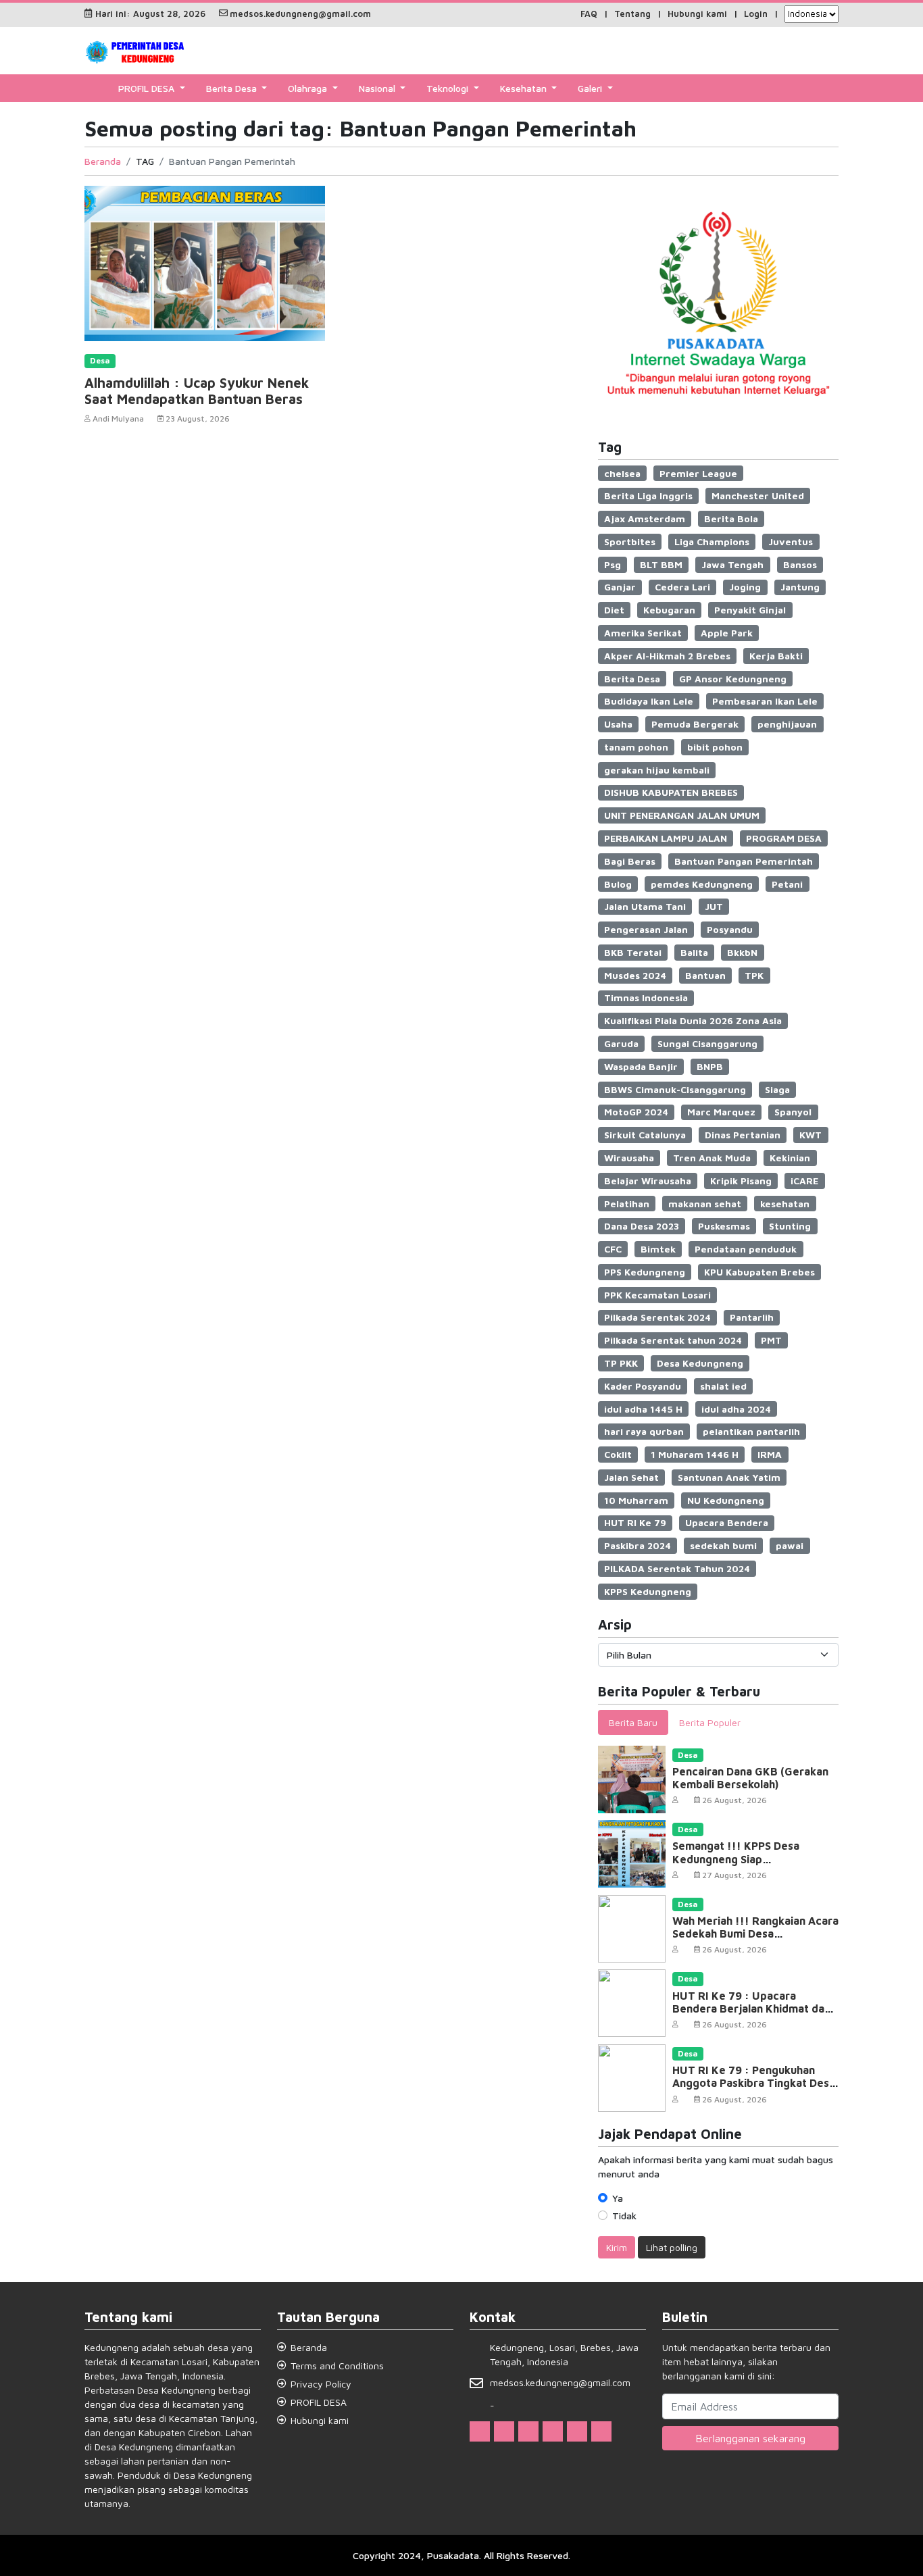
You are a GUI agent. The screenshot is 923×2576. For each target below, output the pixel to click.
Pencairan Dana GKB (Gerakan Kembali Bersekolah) (750, 1778)
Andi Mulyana (118, 419)
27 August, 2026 (734, 1875)
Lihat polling (672, 2247)
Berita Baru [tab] (633, 1722)
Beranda (103, 161)
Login (756, 14)
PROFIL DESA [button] (148, 88)
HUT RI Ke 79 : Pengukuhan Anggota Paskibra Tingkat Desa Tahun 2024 (754, 2083)
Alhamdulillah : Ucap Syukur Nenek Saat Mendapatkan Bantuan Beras (197, 391)
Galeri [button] (591, 88)
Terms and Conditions (337, 2366)
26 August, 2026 (734, 1800)
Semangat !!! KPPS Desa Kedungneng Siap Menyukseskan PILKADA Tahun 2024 (751, 1865)
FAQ (589, 14)
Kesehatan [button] (525, 88)
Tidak (624, 2216)
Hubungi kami (697, 14)
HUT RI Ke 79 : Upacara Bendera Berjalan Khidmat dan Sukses (751, 2009)
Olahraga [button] (309, 88)
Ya (618, 2198)
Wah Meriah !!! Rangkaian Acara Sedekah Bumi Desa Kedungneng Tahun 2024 (755, 1934)
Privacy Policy (321, 2384)
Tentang (632, 14)
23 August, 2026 (198, 419)
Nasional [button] (378, 88)
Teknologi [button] (449, 88)
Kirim (617, 2247)
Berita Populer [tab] (710, 1722)
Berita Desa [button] (233, 88)
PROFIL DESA (319, 2402)
